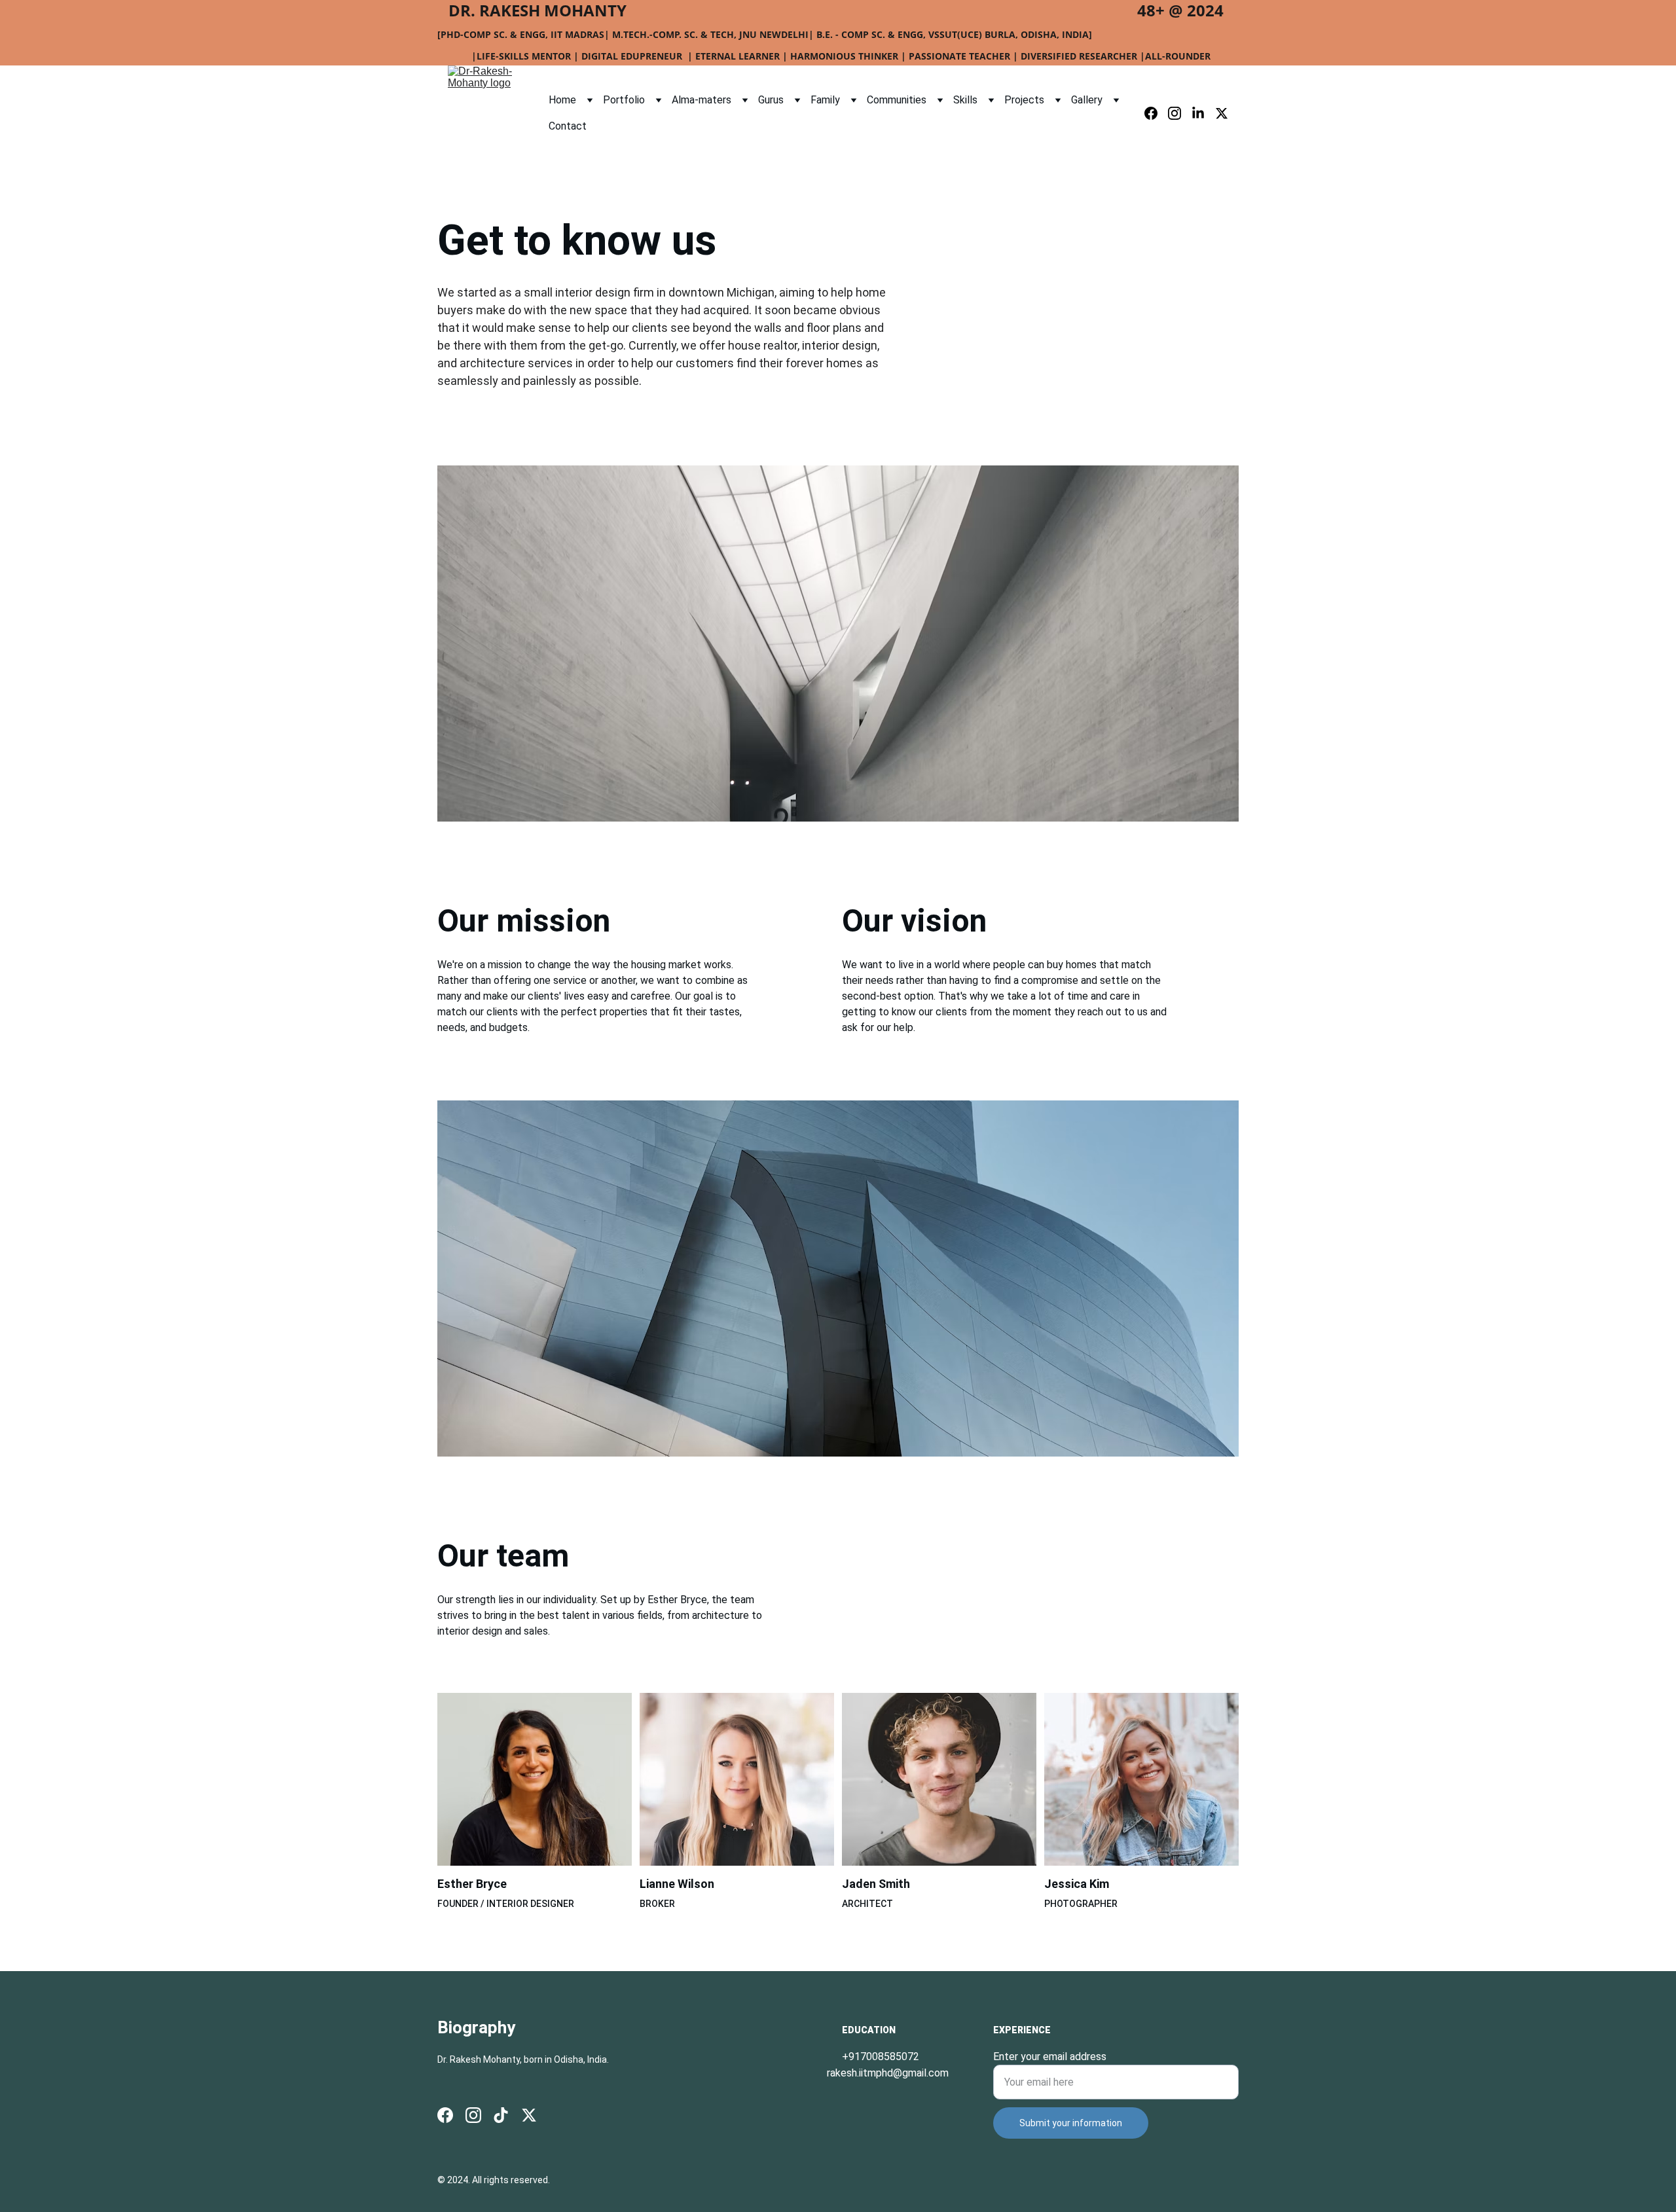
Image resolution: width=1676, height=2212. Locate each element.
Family (825, 100)
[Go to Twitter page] (1222, 113)
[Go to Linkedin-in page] (1203, 113)
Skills (965, 100)
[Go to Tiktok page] (501, 2115)
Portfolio (624, 100)
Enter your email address (1050, 2057)
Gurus (771, 100)
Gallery (1087, 100)
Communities (897, 100)
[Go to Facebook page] (1156, 113)
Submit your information (1071, 2123)
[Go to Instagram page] (1180, 113)
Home (562, 100)
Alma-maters (701, 100)
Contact (568, 126)
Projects (1024, 100)
